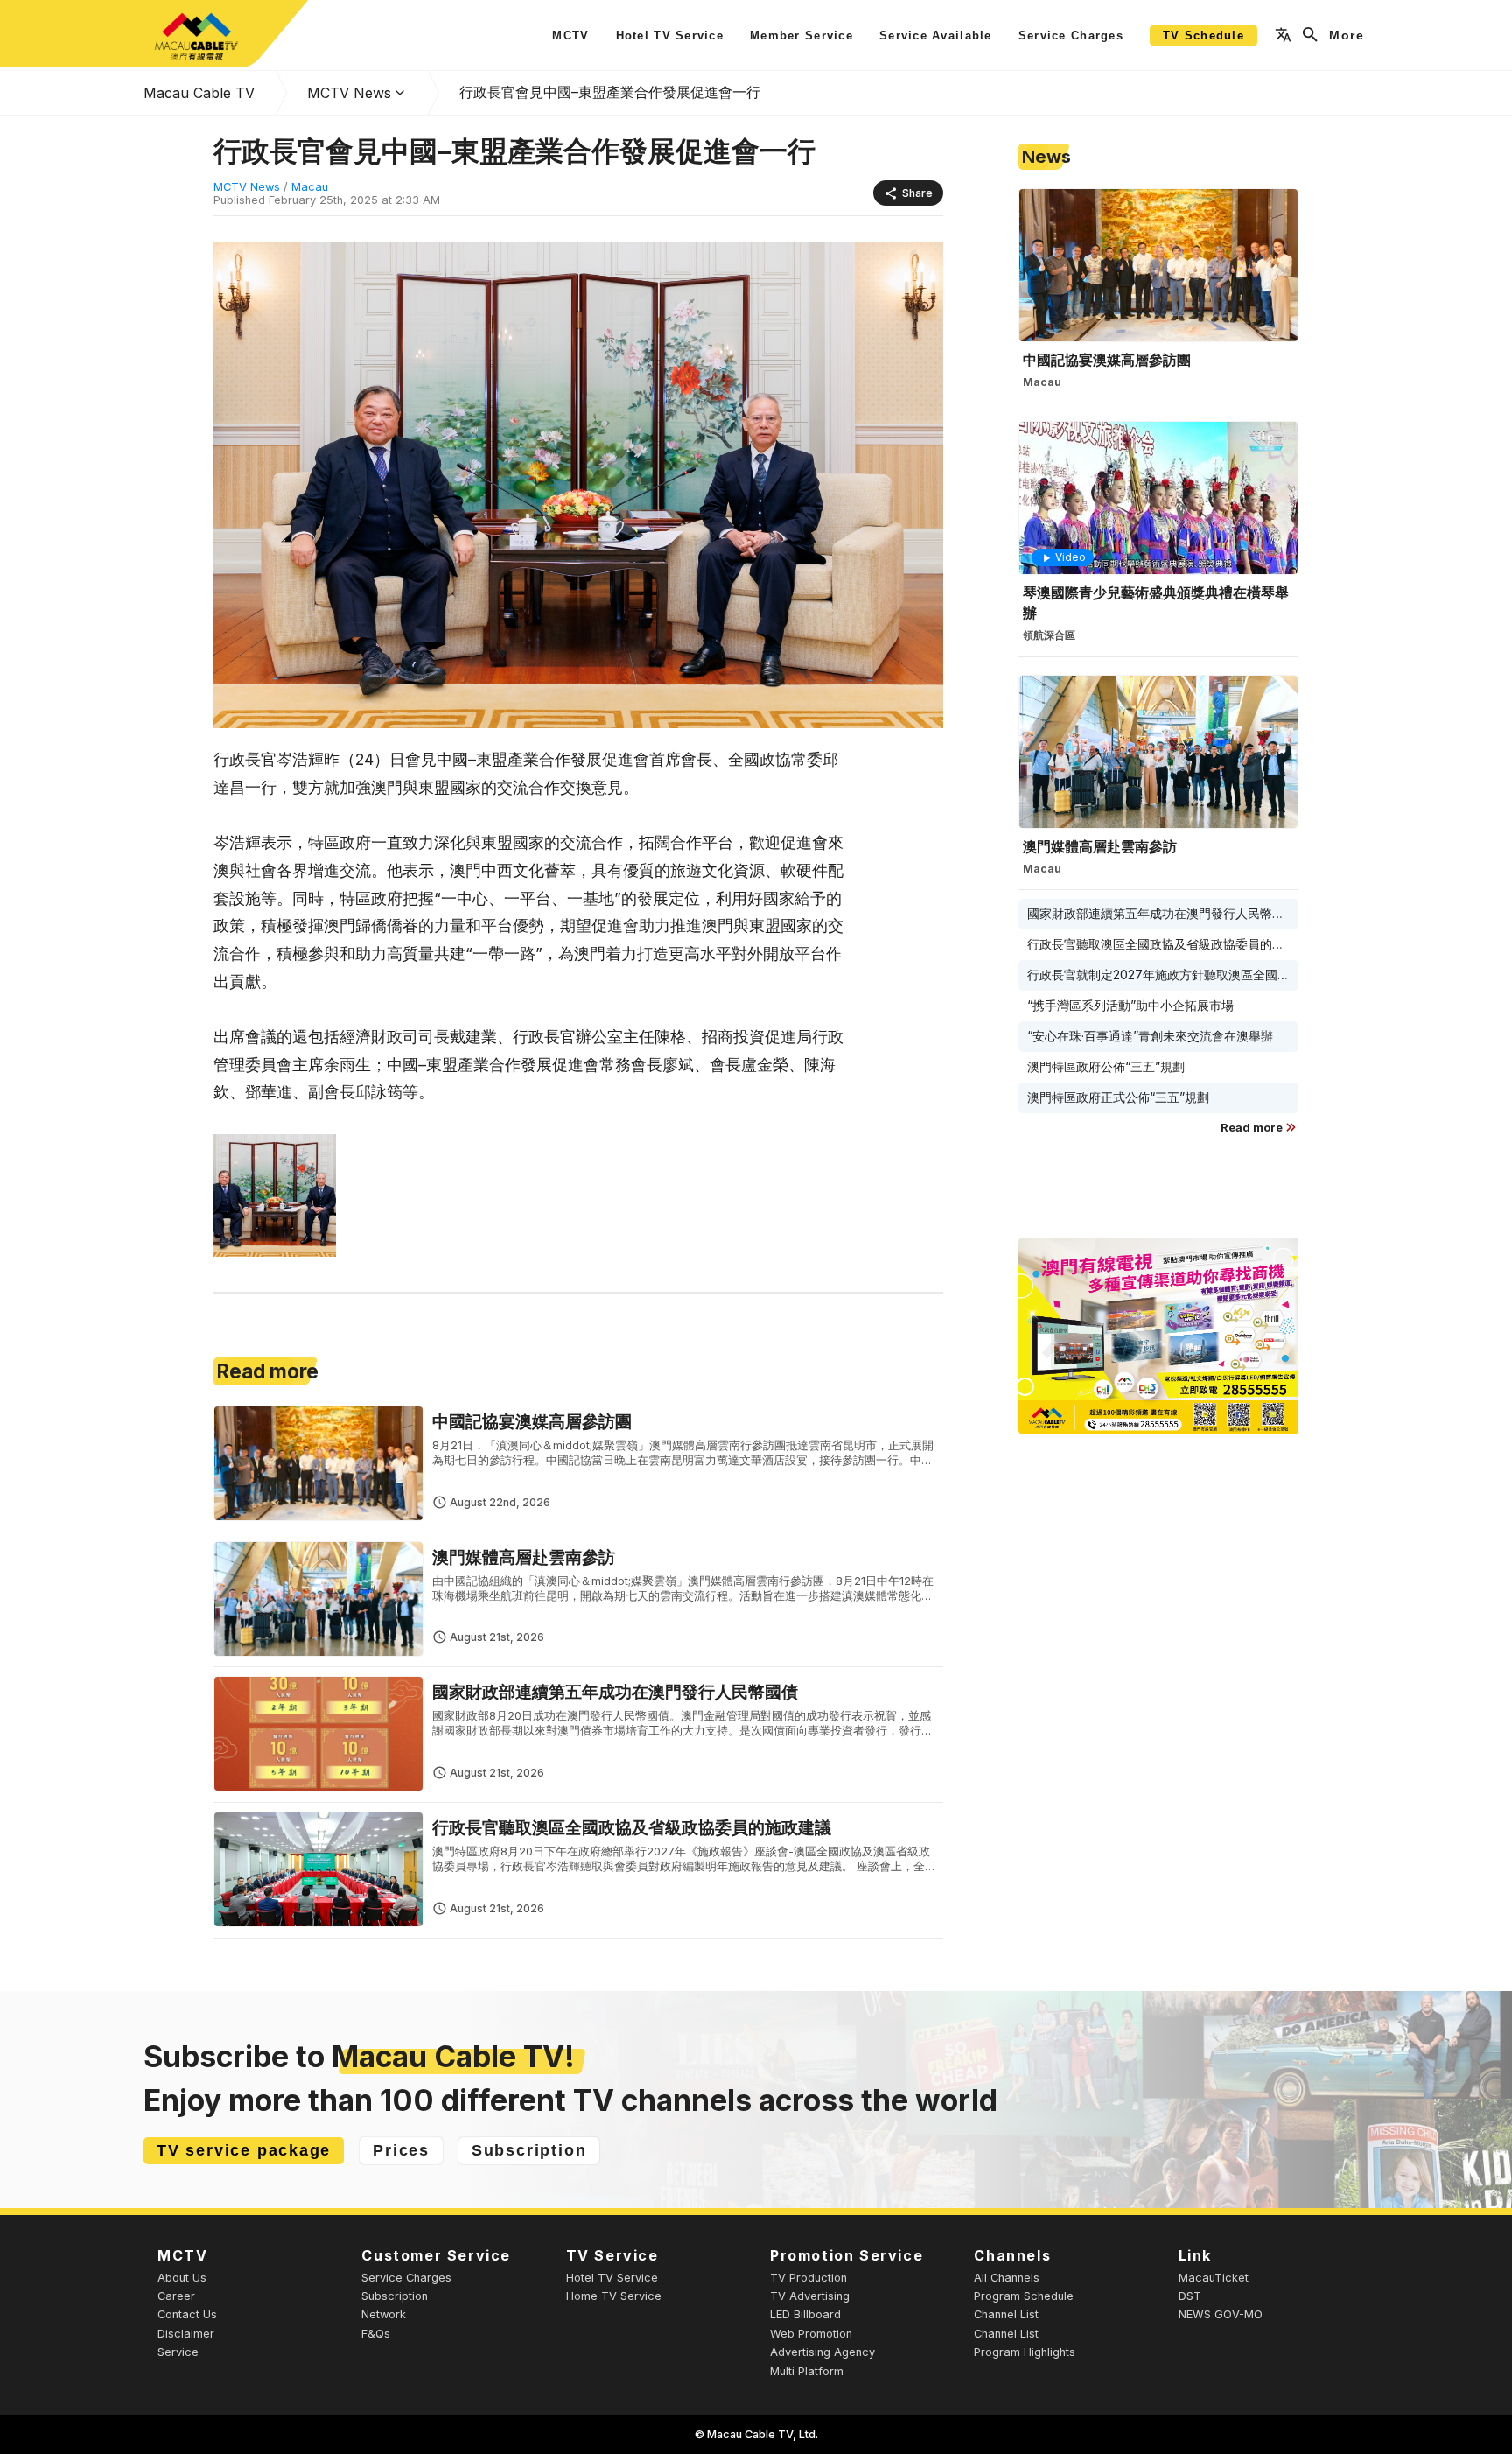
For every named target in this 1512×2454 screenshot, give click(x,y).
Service (178, 2352)
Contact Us (187, 2314)
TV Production (808, 2278)
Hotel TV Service (612, 2278)
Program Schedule (1024, 2296)
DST (1190, 2296)
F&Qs (376, 2334)
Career (176, 2296)
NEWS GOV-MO (1221, 2314)
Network (384, 2314)
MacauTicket (1214, 2278)
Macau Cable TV (199, 93)
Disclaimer (186, 2334)
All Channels (1007, 2278)
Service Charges (406, 2278)
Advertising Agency (822, 2352)
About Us (182, 2278)
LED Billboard (805, 2314)
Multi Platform (807, 2371)
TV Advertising (810, 2296)
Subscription (395, 2296)
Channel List (1006, 2314)
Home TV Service (614, 2296)
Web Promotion (811, 2334)
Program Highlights (1025, 2352)
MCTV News (349, 93)
